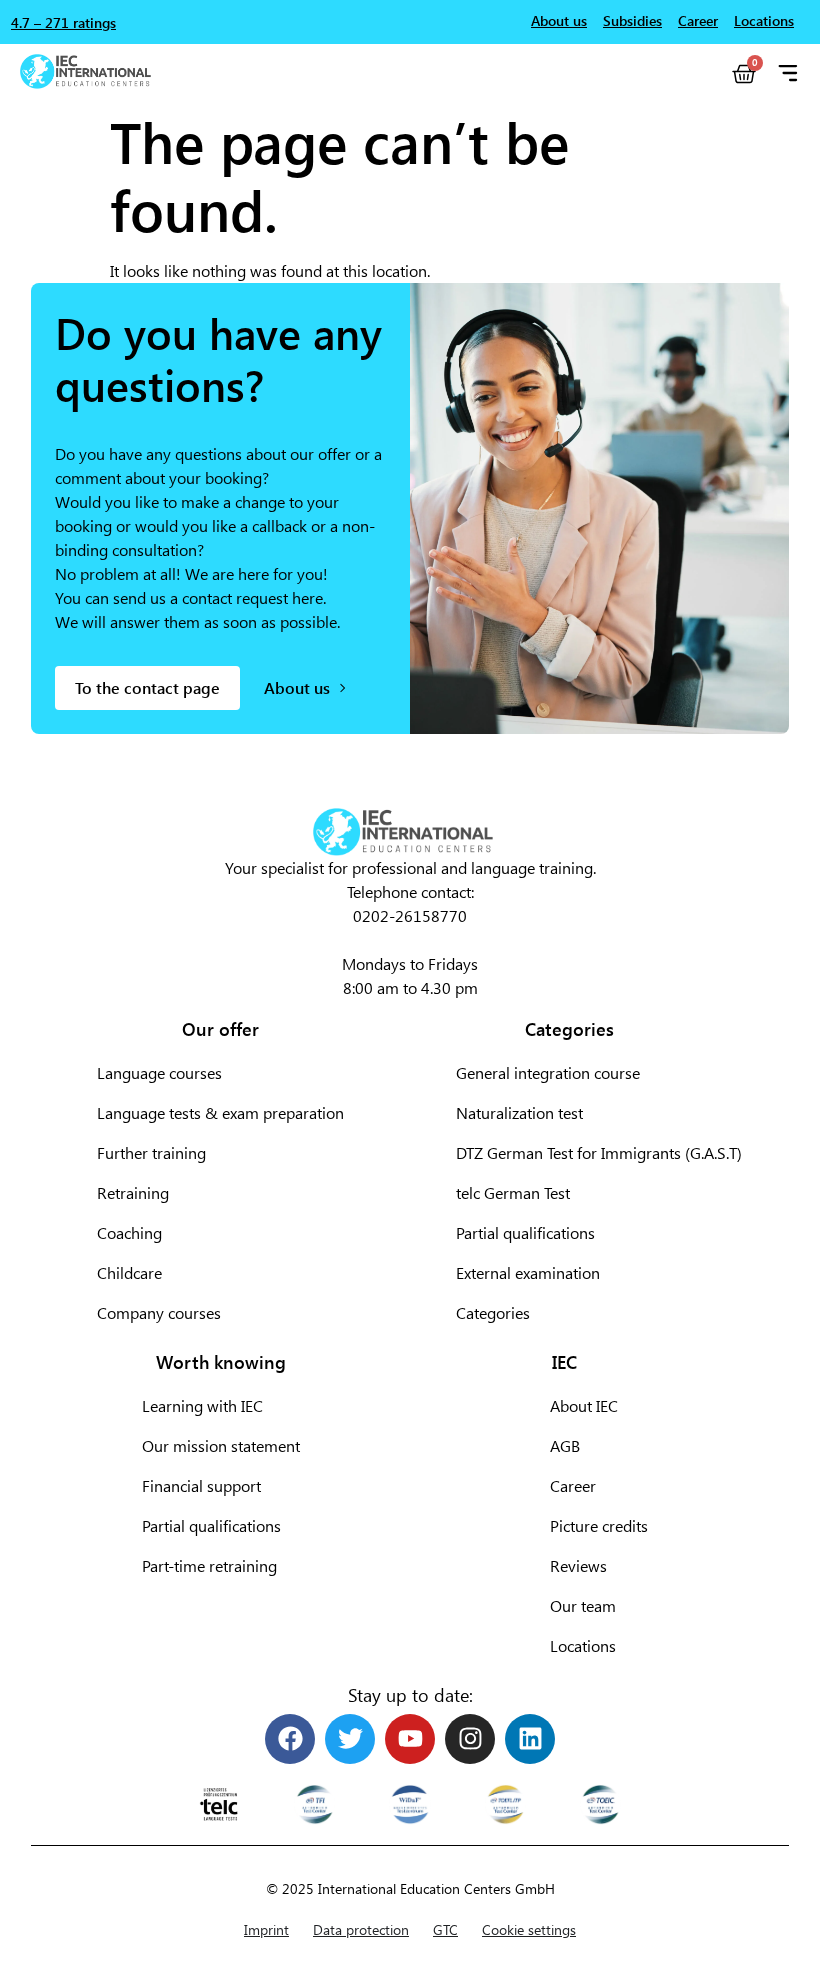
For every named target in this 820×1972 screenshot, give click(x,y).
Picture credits (599, 1525)
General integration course (548, 1072)
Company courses (159, 1312)
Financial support (201, 1485)
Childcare (129, 1272)
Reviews (578, 1565)
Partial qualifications (525, 1232)
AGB (565, 1445)
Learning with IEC (202, 1405)
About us (559, 20)
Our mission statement (221, 1445)
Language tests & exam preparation (220, 1112)
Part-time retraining (209, 1565)
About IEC (584, 1405)
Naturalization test (519, 1112)
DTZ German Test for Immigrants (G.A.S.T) (599, 1152)
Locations (583, 1645)
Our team (583, 1605)
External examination (528, 1272)
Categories (493, 1312)
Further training (151, 1152)
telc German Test (513, 1192)
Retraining (133, 1192)
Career (573, 1485)
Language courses (159, 1072)
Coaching (129, 1232)
